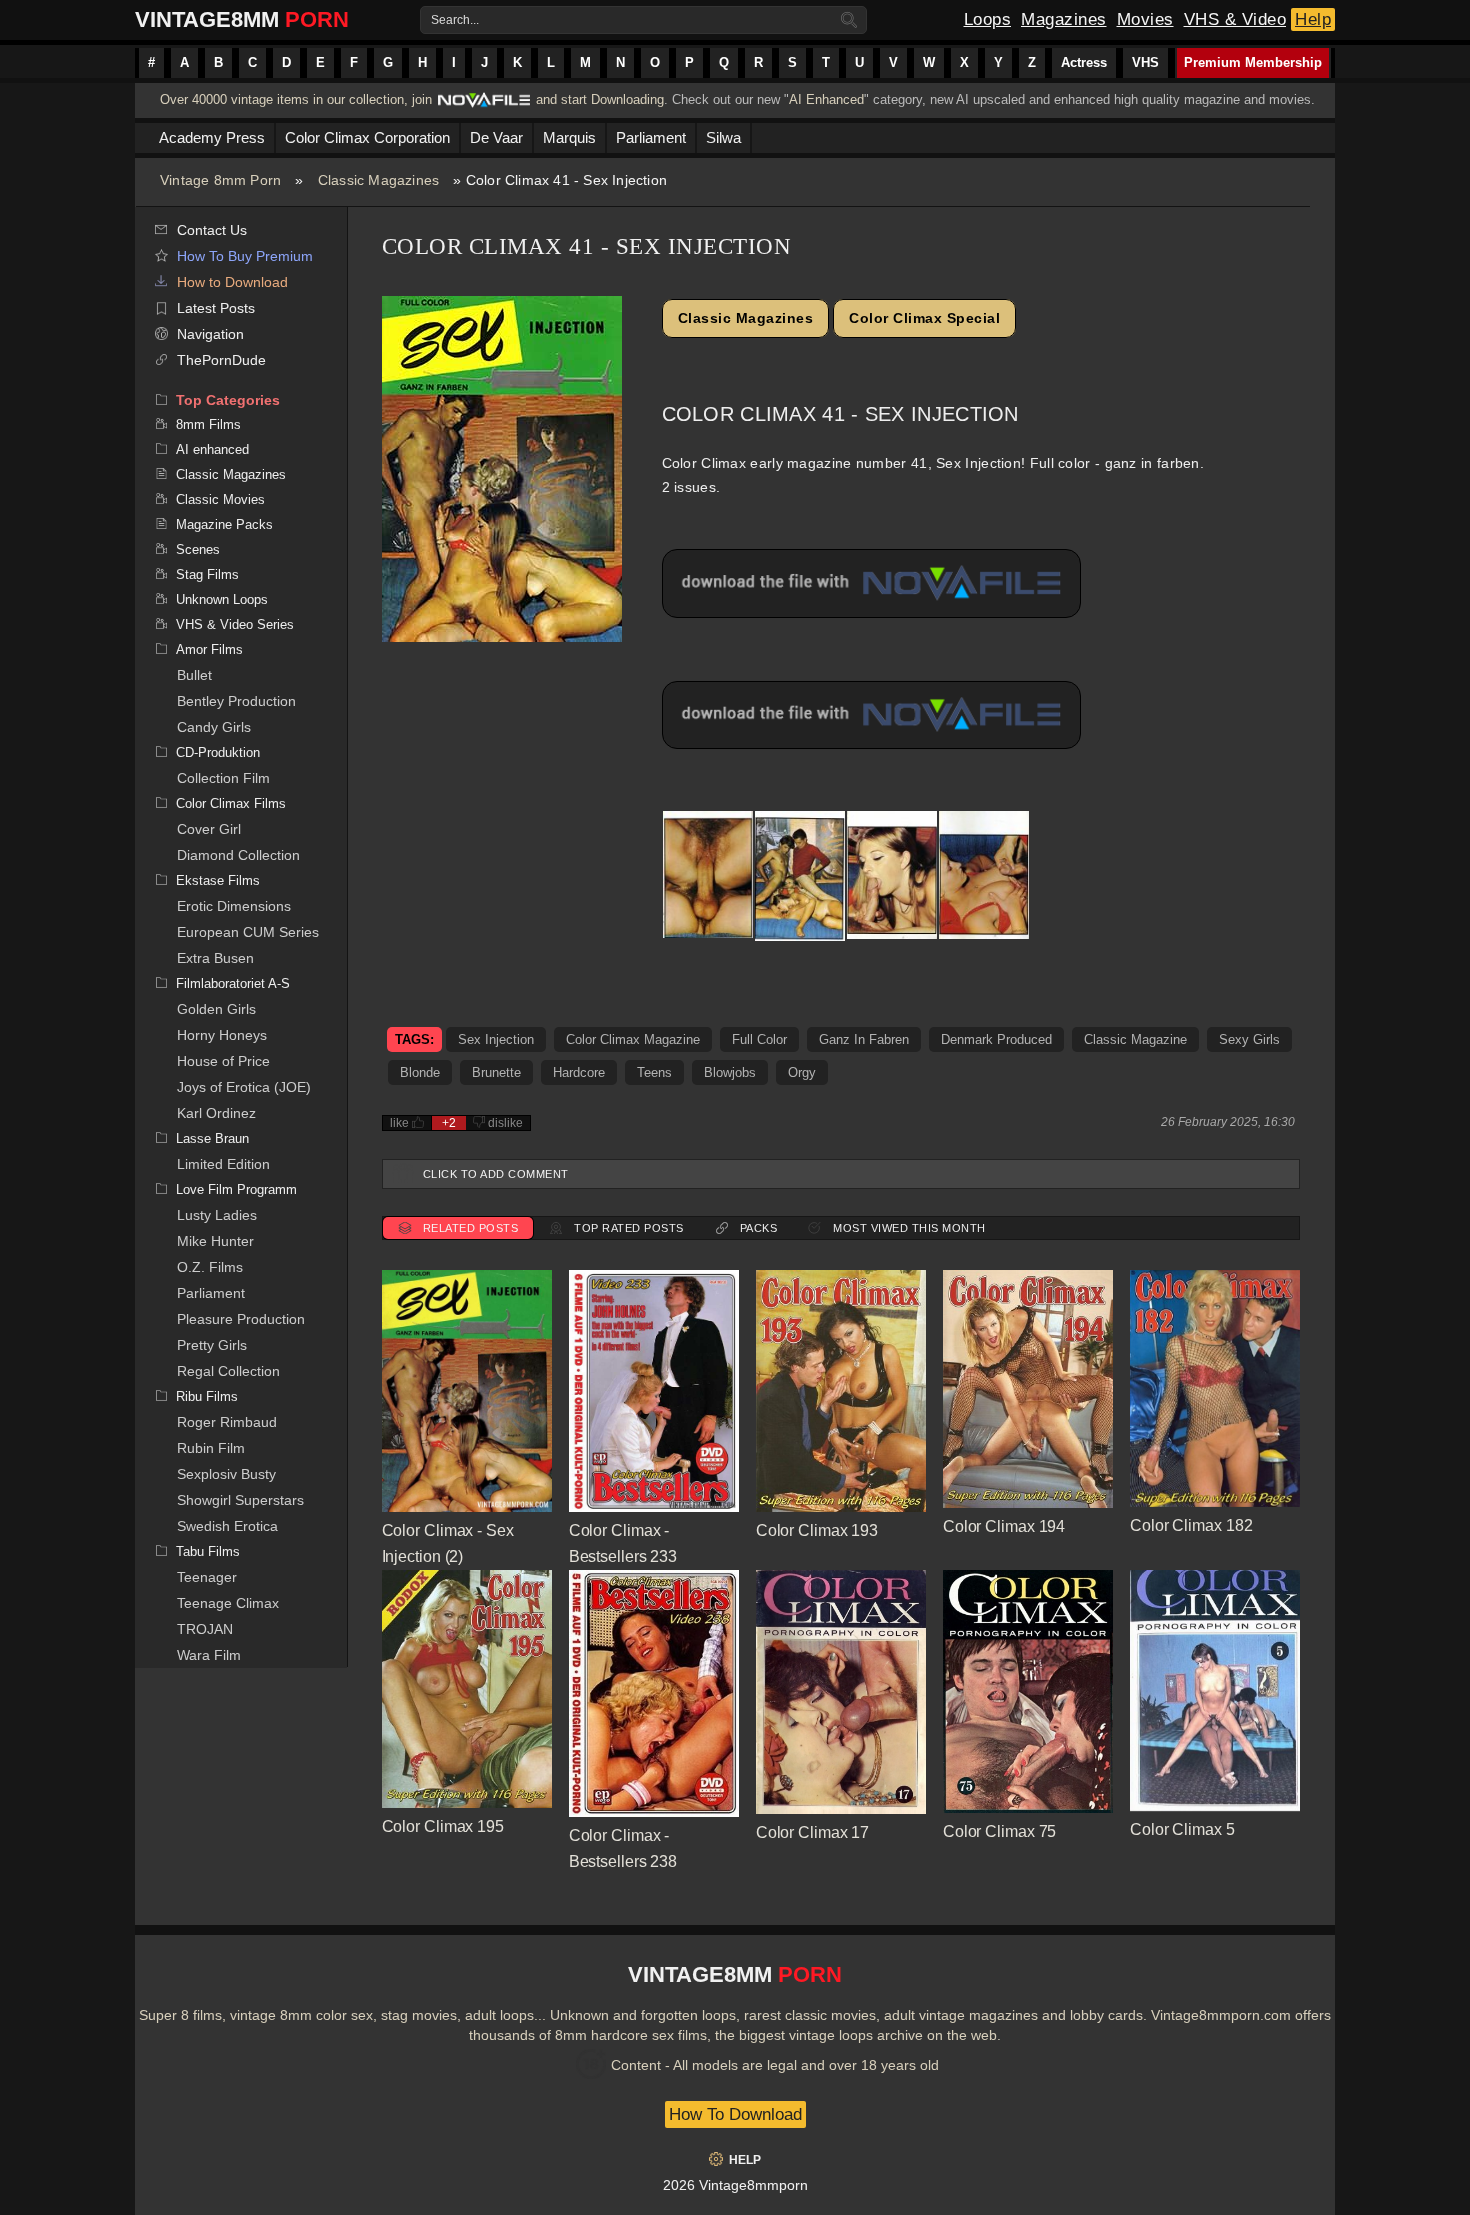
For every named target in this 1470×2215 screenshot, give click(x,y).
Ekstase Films (218, 880)
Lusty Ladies (217, 1215)
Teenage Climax (228, 1603)
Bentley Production (236, 701)
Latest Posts (216, 308)
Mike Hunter (215, 1241)
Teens (654, 1072)
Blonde (420, 1072)
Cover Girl (209, 829)
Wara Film (209, 1655)
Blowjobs (730, 1072)
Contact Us (212, 230)
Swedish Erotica (227, 1526)
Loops (988, 19)
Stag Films (207, 574)
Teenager (207, 1577)
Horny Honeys (222, 1035)
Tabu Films (208, 1551)
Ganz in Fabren (864, 1039)
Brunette (496, 1072)
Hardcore (579, 1072)
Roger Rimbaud (227, 1422)
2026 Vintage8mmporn (735, 2185)
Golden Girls (216, 1009)
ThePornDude (221, 360)
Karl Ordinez (216, 1113)
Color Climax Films (231, 803)
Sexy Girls (1249, 1039)
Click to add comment (496, 1174)
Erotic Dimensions (234, 906)
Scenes (198, 549)
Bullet (194, 675)
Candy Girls (214, 727)
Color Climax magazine (633, 1039)
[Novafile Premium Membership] (484, 105)
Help (1313, 19)
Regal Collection (228, 1371)
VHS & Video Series (235, 624)
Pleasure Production (241, 1319)
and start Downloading (600, 99)
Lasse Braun (212, 1138)
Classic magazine (1135, 1039)
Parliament (211, 1293)
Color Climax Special (924, 318)
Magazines (1064, 19)
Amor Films (209, 649)
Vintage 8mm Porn (220, 180)
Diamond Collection (238, 855)
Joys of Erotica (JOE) (244, 1087)
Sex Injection (496, 1039)
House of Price (223, 1061)
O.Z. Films (210, 1267)
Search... (455, 20)
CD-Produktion (218, 752)
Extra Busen (215, 958)
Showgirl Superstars (240, 1500)
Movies (1145, 19)
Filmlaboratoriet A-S (233, 983)
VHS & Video (1235, 19)
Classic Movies (220, 499)
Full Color (759, 1039)
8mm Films (208, 424)
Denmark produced (996, 1039)
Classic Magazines (378, 180)
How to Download (232, 282)
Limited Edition (223, 1164)
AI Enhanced (826, 99)
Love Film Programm (236, 1189)
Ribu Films (207, 1396)
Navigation (210, 334)
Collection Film (223, 778)
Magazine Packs (224, 524)
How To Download (735, 2114)
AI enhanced (212, 449)
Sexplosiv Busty (226, 1474)
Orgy (802, 1072)
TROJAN (205, 1629)
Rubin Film (211, 1448)
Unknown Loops (222, 599)
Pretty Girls (212, 1345)
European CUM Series (248, 932)
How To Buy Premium (245, 256)
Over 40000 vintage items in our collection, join (296, 99)
